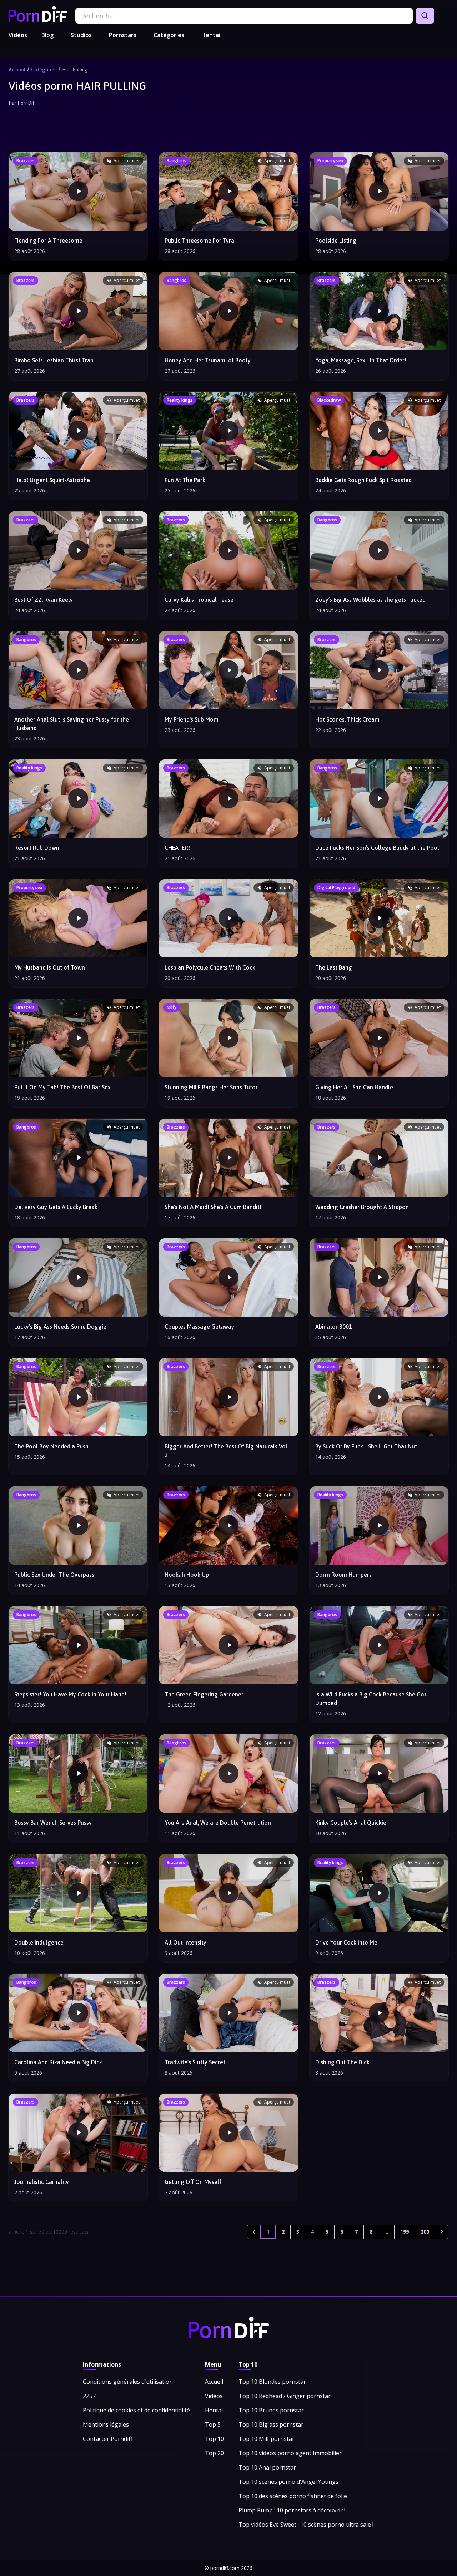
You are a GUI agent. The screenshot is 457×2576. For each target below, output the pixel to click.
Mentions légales (106, 2424)
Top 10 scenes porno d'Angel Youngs (288, 2482)
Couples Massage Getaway (199, 1327)
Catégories (169, 35)
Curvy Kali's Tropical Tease (199, 600)
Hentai (211, 35)
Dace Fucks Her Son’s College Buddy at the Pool (377, 848)
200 (425, 2232)
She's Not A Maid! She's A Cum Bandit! (213, 1207)
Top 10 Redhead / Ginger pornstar (285, 2396)
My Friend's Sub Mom (192, 719)
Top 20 (214, 2453)
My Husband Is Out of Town (50, 967)
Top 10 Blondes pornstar (272, 2382)
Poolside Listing (336, 241)
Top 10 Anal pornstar (267, 2467)
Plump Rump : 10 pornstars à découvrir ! (292, 2510)
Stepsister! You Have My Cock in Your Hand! (70, 1694)
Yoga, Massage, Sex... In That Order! (361, 360)
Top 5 (213, 2424)
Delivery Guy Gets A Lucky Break (56, 1207)
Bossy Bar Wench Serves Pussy (53, 1823)
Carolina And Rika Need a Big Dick (58, 2062)
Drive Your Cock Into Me (346, 1942)
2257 (89, 2396)
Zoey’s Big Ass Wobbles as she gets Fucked (370, 600)
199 (405, 2232)
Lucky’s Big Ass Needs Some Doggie (60, 1327)
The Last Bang (334, 967)
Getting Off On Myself (193, 2182)
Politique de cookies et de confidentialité (136, 2410)
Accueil (17, 70)
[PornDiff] (38, 14)
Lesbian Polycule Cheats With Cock (210, 967)
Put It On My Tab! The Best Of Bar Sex (62, 1087)
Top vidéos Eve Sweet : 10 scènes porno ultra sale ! (306, 2525)
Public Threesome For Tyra (199, 241)
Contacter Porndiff (108, 2439)
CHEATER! (177, 848)
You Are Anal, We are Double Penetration (218, 1823)
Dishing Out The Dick (342, 2062)
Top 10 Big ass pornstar (271, 2424)
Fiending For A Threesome (48, 241)
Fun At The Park (185, 480)
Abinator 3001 (334, 1327)
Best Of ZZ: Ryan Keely (44, 600)
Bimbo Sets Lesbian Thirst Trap (54, 360)
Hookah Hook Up (187, 1575)
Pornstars (123, 35)
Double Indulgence (39, 1942)
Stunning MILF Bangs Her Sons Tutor (211, 1087)
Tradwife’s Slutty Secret (195, 2062)
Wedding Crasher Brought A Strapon (362, 1207)
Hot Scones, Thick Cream (347, 719)
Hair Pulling (75, 70)
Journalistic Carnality (42, 2182)
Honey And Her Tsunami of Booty (208, 360)
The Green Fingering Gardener (204, 1694)
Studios (81, 35)
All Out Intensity (185, 1942)
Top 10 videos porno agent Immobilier (290, 2453)
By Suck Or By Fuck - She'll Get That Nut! (367, 1446)
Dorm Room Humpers (343, 1575)
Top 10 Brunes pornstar (271, 2410)
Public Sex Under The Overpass (54, 1575)
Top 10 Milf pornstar (267, 2439)
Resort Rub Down (37, 848)
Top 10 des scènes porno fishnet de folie (293, 2496)
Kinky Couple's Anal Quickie (351, 1823)
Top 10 (214, 2439)
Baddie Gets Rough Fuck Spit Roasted (363, 480)
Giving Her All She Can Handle (354, 1087)
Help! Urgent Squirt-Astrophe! (53, 480)
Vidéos (18, 35)
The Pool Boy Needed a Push (51, 1446)
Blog (47, 35)
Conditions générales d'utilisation (128, 2382)
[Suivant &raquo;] (442, 2232)
